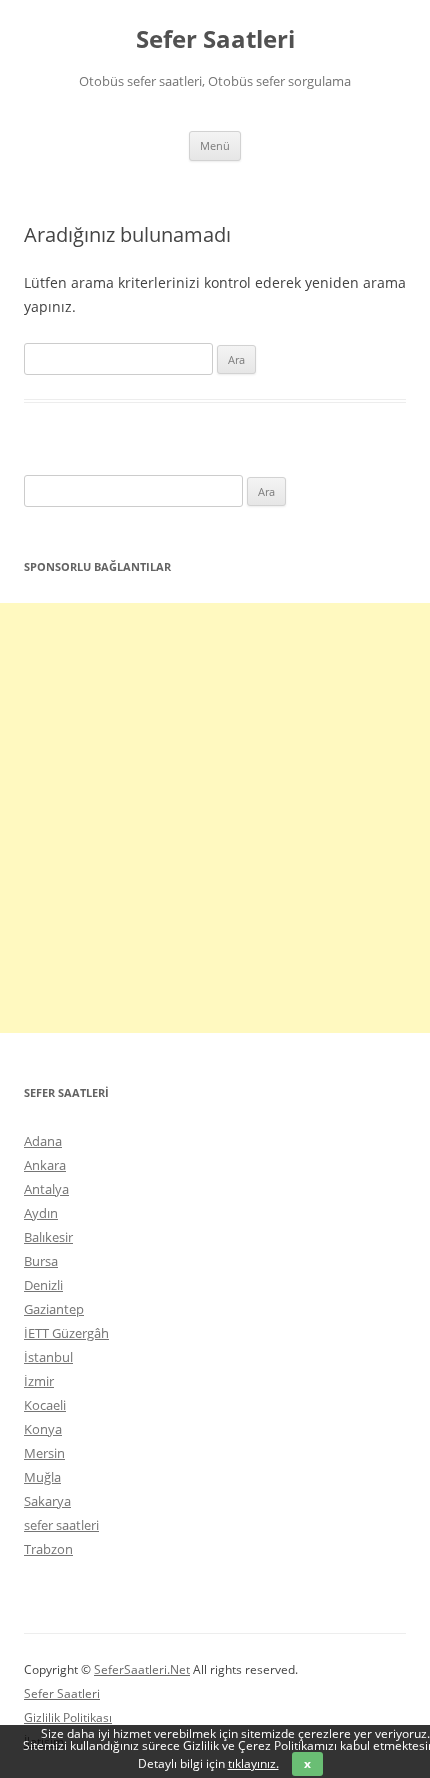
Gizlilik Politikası (68, 1717)
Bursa (41, 1261)
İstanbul (48, 1357)
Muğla (42, 1477)
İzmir (39, 1381)
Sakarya (47, 1501)
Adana (43, 1141)
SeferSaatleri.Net (142, 1669)
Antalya (46, 1189)
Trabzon (48, 1549)
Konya (43, 1429)
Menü (215, 145)
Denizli (43, 1285)
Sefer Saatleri (215, 39)
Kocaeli (45, 1405)
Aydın (41, 1213)
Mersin (44, 1453)
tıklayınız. (253, 1763)
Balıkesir (48, 1237)
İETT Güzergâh (66, 1333)
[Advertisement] (215, 818)
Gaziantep (54, 1309)
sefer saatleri (61, 1525)
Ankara (45, 1165)
